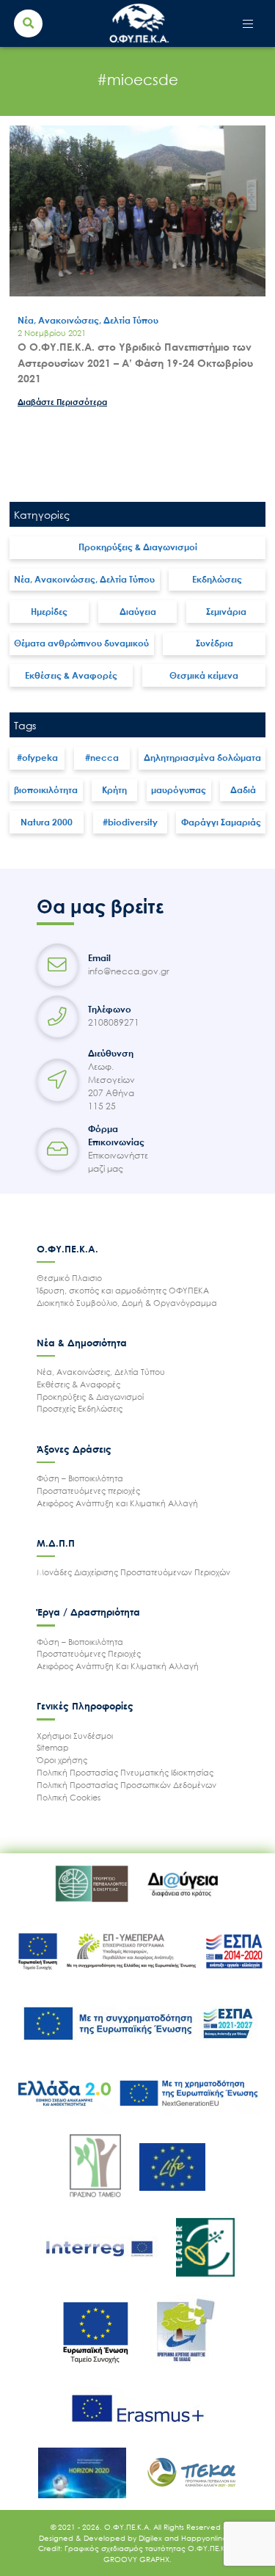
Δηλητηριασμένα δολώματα (202, 758)
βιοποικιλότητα (46, 790)
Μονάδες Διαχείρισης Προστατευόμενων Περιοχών (133, 1572)
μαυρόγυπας (179, 790)
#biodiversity (130, 822)
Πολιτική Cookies (69, 1797)
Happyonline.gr (209, 2538)
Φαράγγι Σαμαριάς (221, 822)
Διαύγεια (138, 612)
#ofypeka (37, 758)
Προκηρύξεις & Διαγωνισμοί (138, 547)
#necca (102, 758)
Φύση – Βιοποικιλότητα (80, 1478)
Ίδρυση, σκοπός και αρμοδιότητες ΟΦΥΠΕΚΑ (123, 1290)
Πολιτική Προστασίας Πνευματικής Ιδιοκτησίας (125, 1772)
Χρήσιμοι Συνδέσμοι (75, 1736)
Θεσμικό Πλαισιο (69, 1278)
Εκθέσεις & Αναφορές (71, 675)
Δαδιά (243, 790)
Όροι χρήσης (62, 1760)
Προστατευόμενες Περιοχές (89, 1653)
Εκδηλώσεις (217, 579)
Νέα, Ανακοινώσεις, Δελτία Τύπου (84, 579)
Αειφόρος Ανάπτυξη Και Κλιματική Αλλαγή (118, 1666)
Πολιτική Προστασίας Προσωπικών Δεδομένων (126, 1785)
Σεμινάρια (226, 612)
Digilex (151, 2538)
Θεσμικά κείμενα (204, 675)
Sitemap (53, 1747)
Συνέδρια (214, 643)
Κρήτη (114, 790)
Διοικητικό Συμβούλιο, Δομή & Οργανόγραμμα (127, 1303)
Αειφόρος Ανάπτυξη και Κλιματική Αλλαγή (117, 1503)
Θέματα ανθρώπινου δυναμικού (81, 643)
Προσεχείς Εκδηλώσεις (80, 1408)
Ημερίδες (49, 612)
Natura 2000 (47, 822)
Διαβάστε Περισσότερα (62, 402)
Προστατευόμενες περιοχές (88, 1490)
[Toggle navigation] (248, 23)
